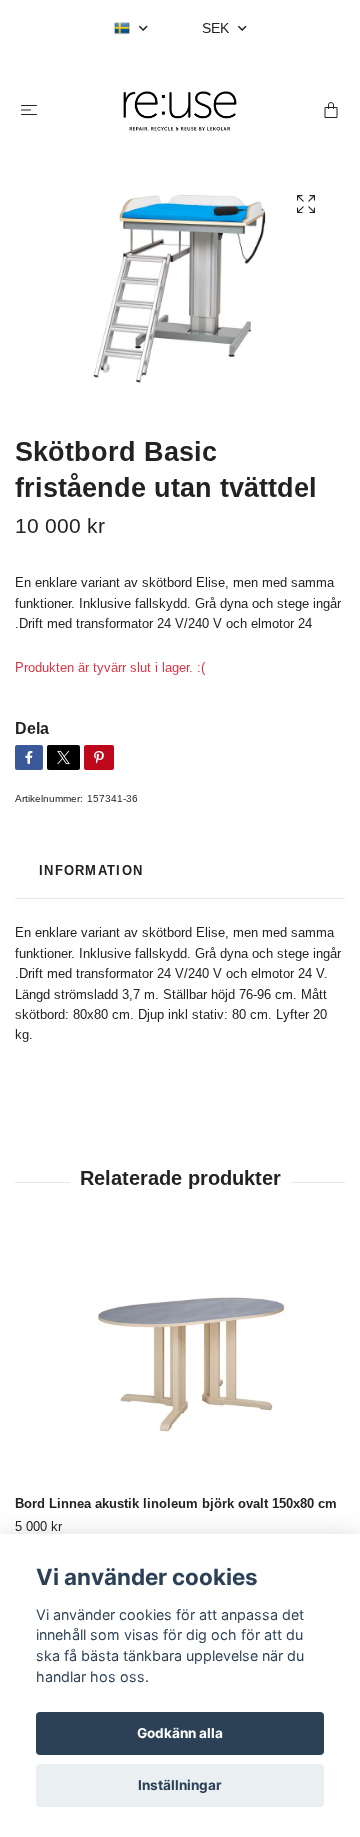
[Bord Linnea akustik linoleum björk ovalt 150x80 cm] (180, 1363)
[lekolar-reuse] (180, 111)
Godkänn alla (180, 1733)
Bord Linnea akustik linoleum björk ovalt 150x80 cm (176, 1503)
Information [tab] (91, 870)
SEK (217, 28)
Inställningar (180, 1785)
